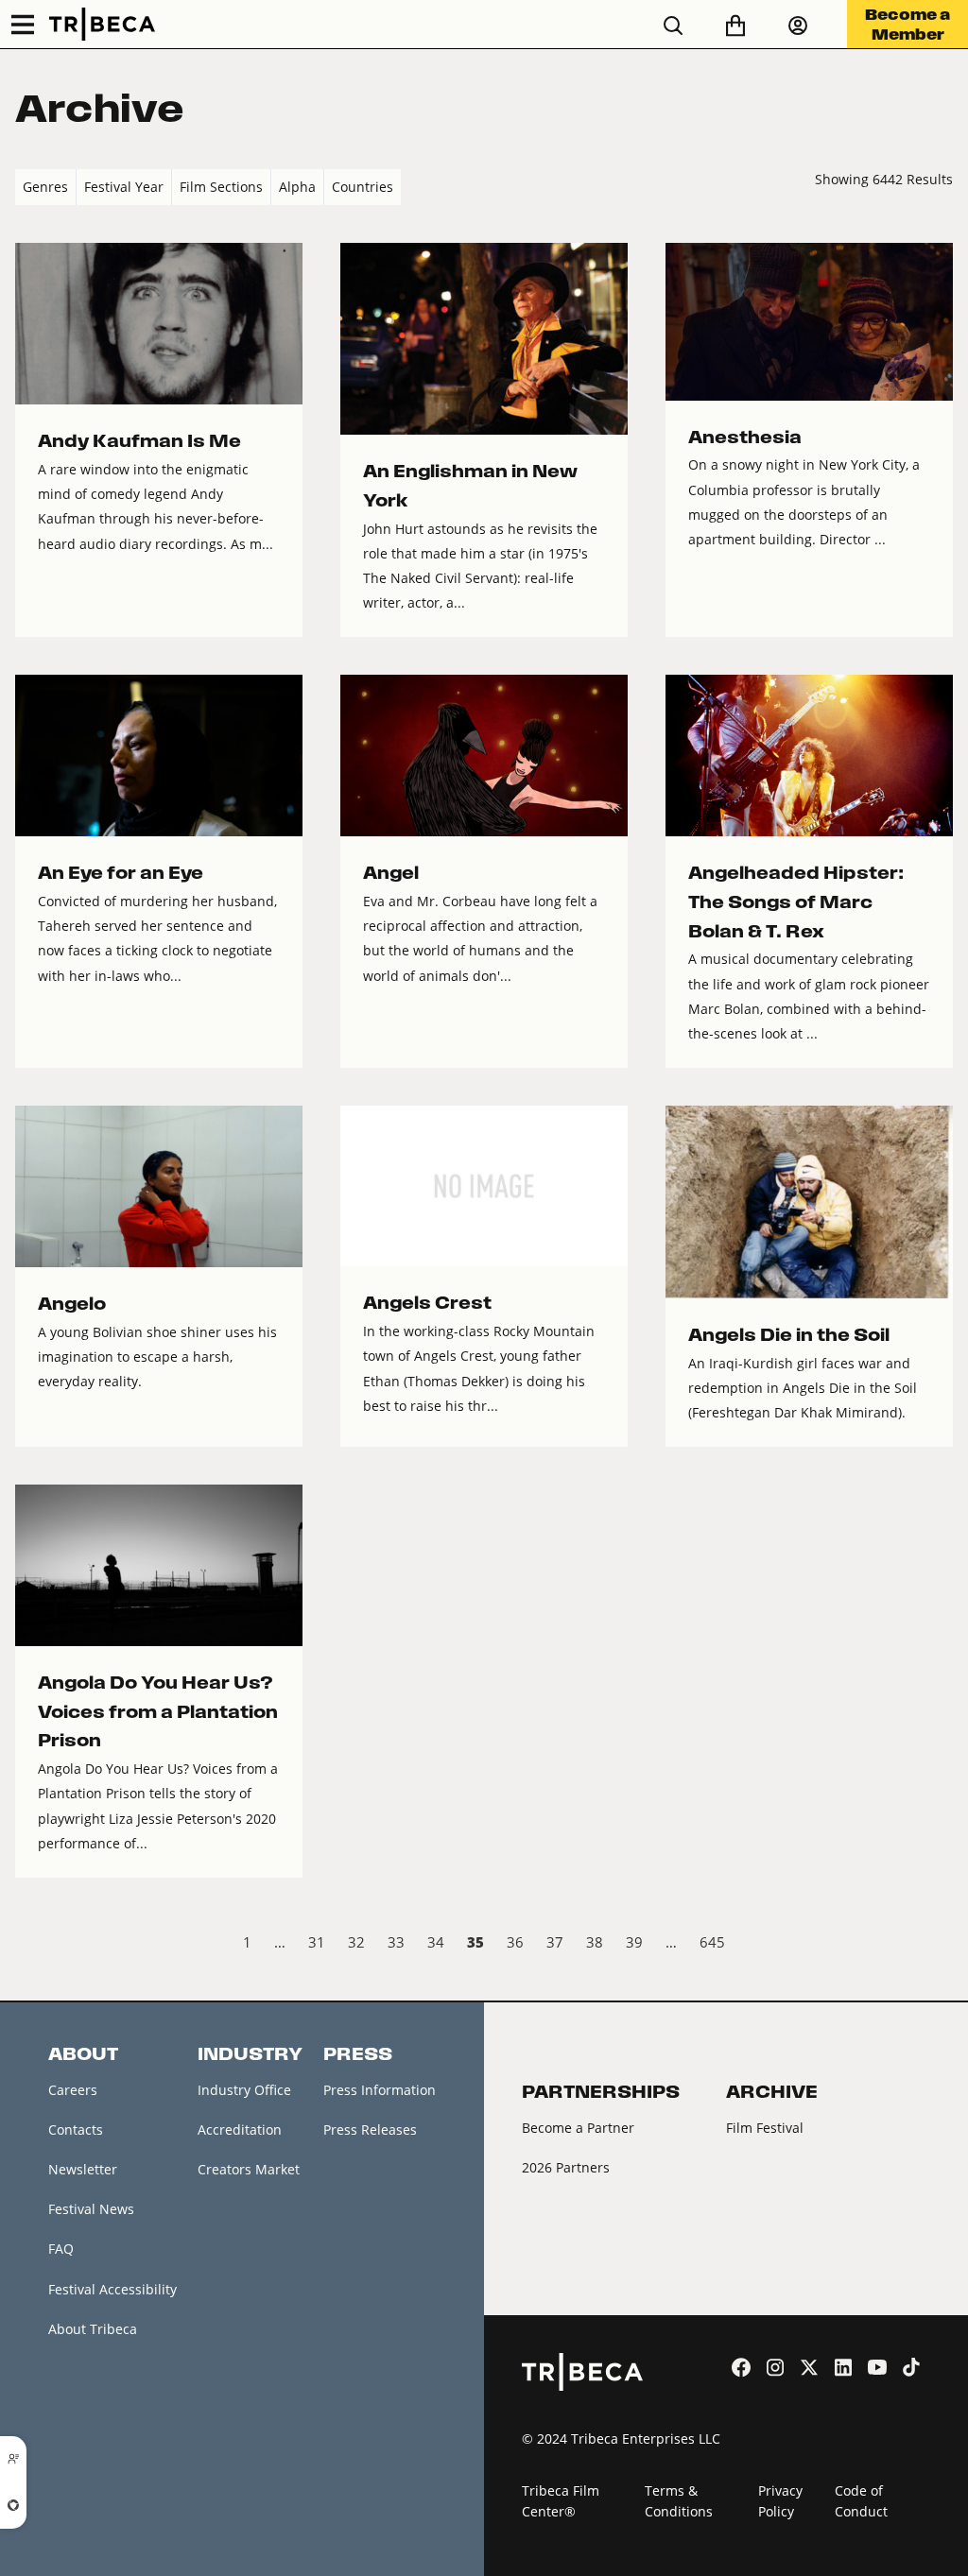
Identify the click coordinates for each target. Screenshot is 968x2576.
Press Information (380, 2090)
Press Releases (370, 2129)
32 (356, 1942)
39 (634, 1942)
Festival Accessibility (112, 2289)
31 (317, 1942)
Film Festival (765, 2128)
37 (555, 1942)
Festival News (91, 2209)
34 (436, 1942)
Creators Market (249, 2169)
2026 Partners (566, 2167)
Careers (73, 2090)
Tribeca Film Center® (561, 2501)
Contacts (76, 2129)
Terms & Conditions (679, 2501)
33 (396, 1942)
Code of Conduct (861, 2501)
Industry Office (244, 2090)
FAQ (61, 2249)
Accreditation (240, 2129)
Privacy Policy (780, 2501)
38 (595, 1942)
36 (515, 1942)
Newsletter (83, 2169)
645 (712, 1942)
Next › (937, 1945)
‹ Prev (31, 1945)
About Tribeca (93, 2329)
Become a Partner (578, 2128)
